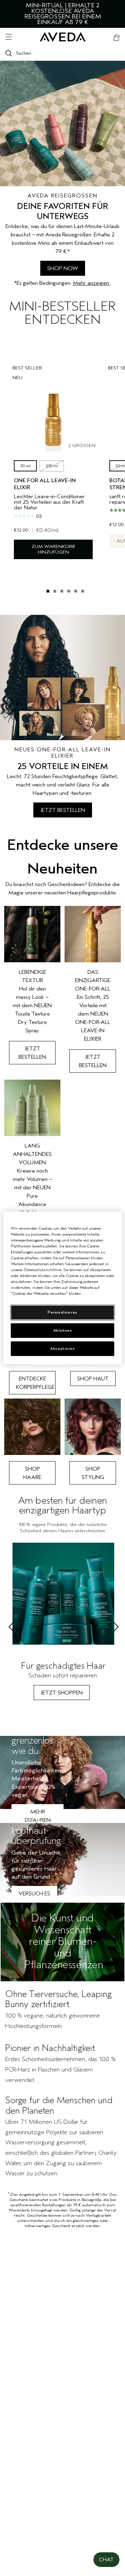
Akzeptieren (62, 1349)
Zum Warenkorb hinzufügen (53, 549)
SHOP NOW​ (63, 268)
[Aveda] (63, 37)
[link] (32, 989)
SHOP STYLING (93, 1473)
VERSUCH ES (34, 1894)
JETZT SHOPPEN (62, 1693)
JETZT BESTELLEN (63, 810)
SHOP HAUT (93, 1379)
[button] (106, 2560)
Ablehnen (63, 1330)
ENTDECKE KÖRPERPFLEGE (35, 1383)
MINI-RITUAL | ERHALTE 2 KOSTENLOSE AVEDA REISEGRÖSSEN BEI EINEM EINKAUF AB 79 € (63, 14)
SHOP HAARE (32, 1473)
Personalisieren (62, 1312)
